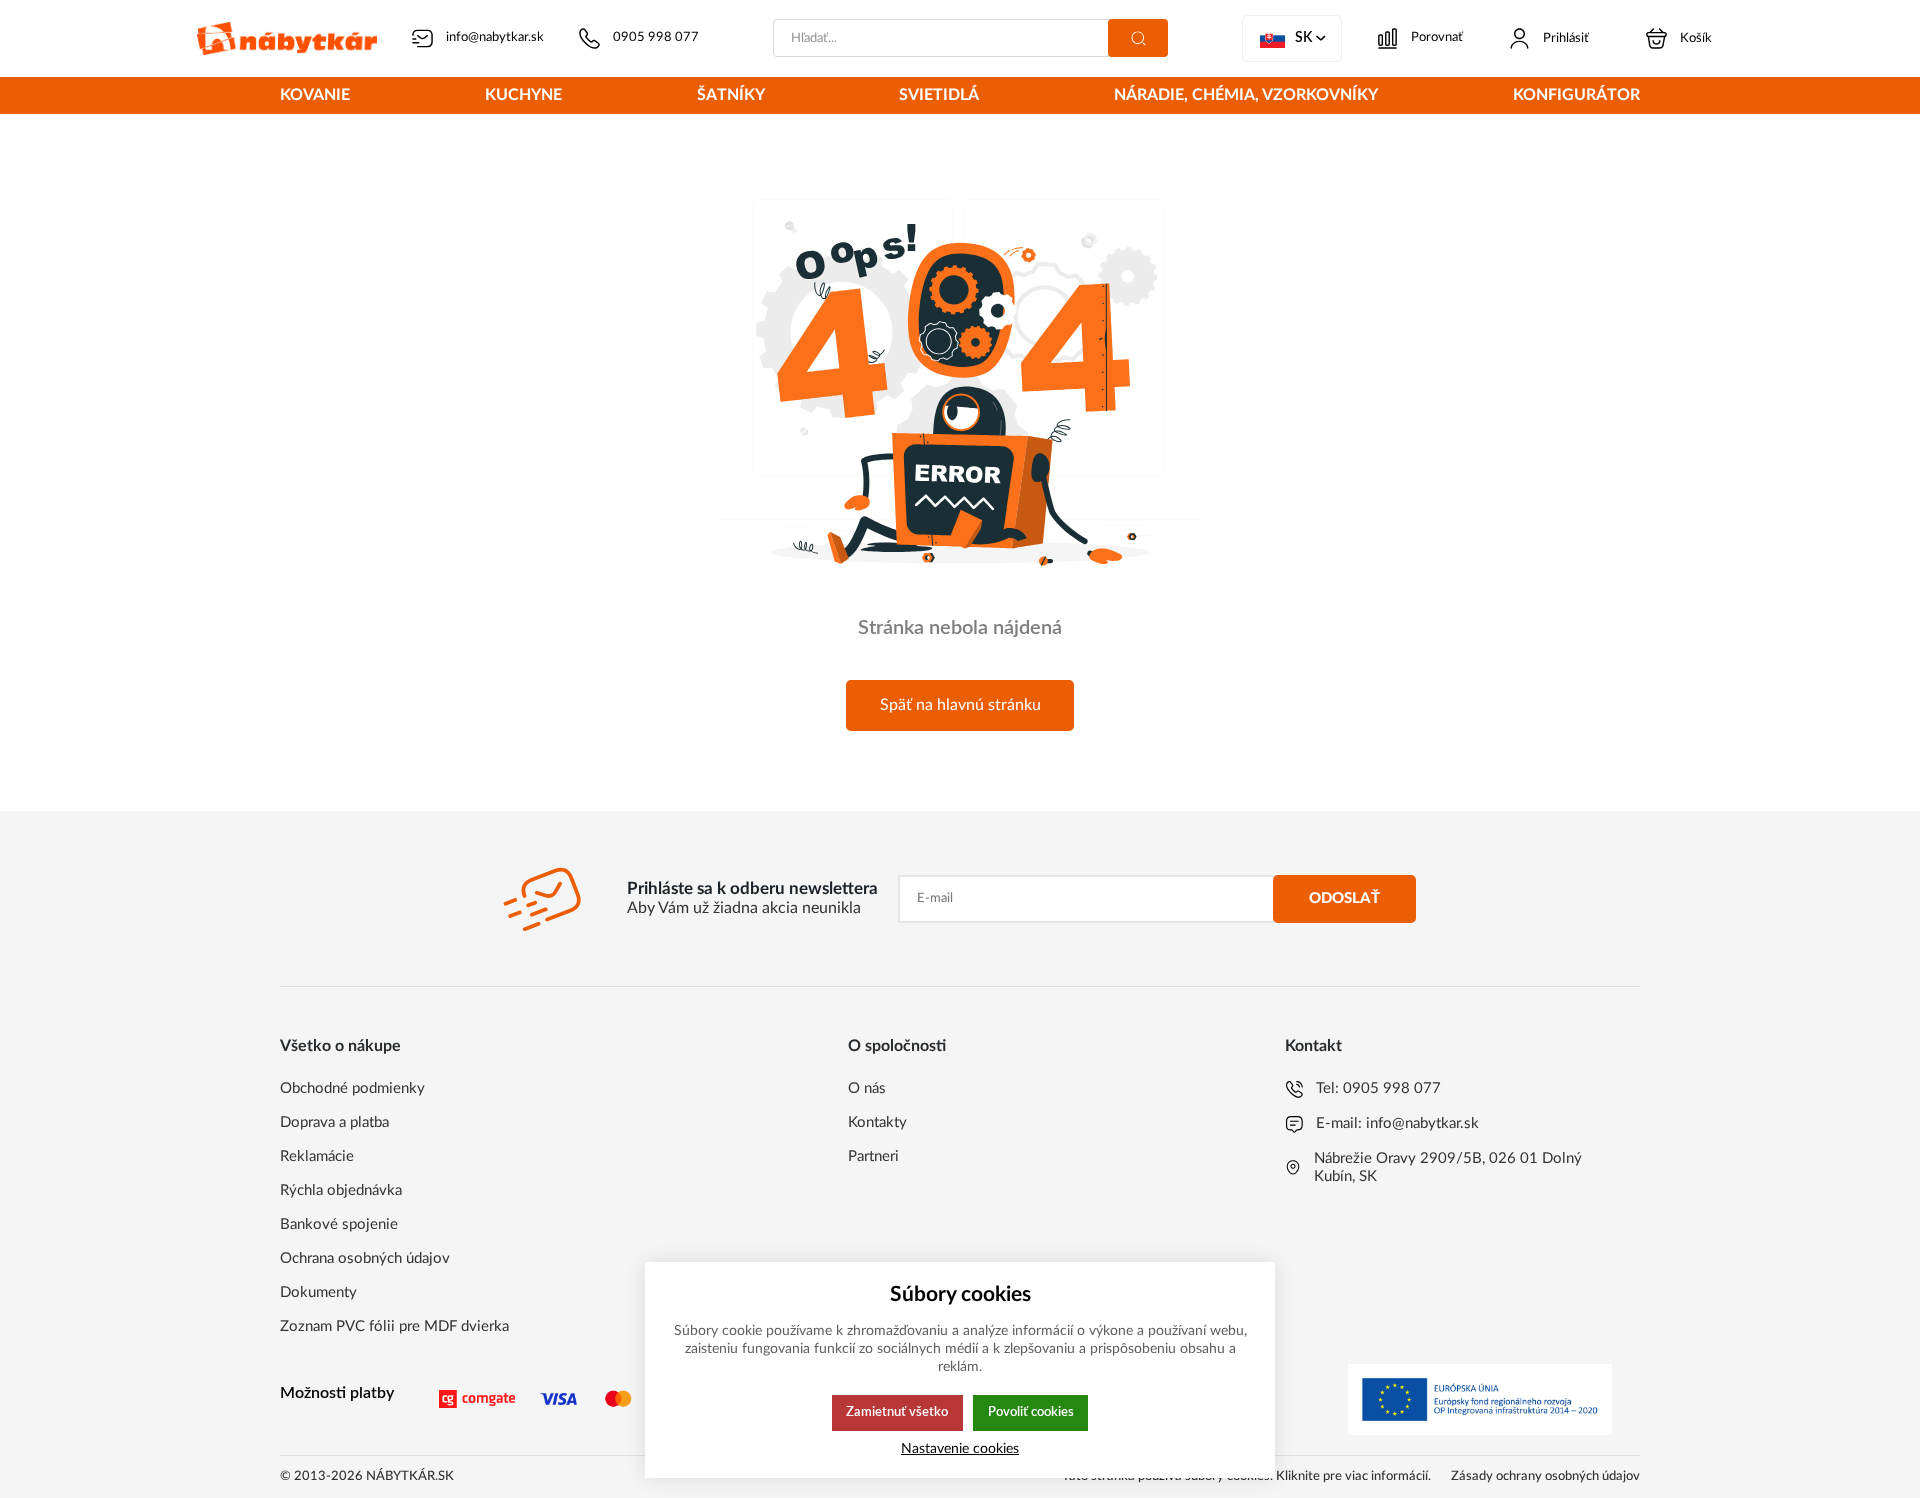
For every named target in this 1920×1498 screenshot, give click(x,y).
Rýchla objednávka (341, 1190)
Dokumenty (318, 1292)
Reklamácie (317, 1156)
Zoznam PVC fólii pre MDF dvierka (394, 1326)
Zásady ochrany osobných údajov (1545, 1476)
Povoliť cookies (1031, 1412)
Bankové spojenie (339, 1224)
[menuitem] (315, 97)
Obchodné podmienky (352, 1088)
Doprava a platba (334, 1122)
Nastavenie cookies (960, 1448)
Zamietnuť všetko (897, 1412)
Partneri (873, 1156)
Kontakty (877, 1122)
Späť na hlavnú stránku (960, 705)
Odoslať (1344, 898)
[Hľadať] (1138, 38)
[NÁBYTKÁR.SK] (287, 38)
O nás (867, 1088)
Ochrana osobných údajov (365, 1258)
